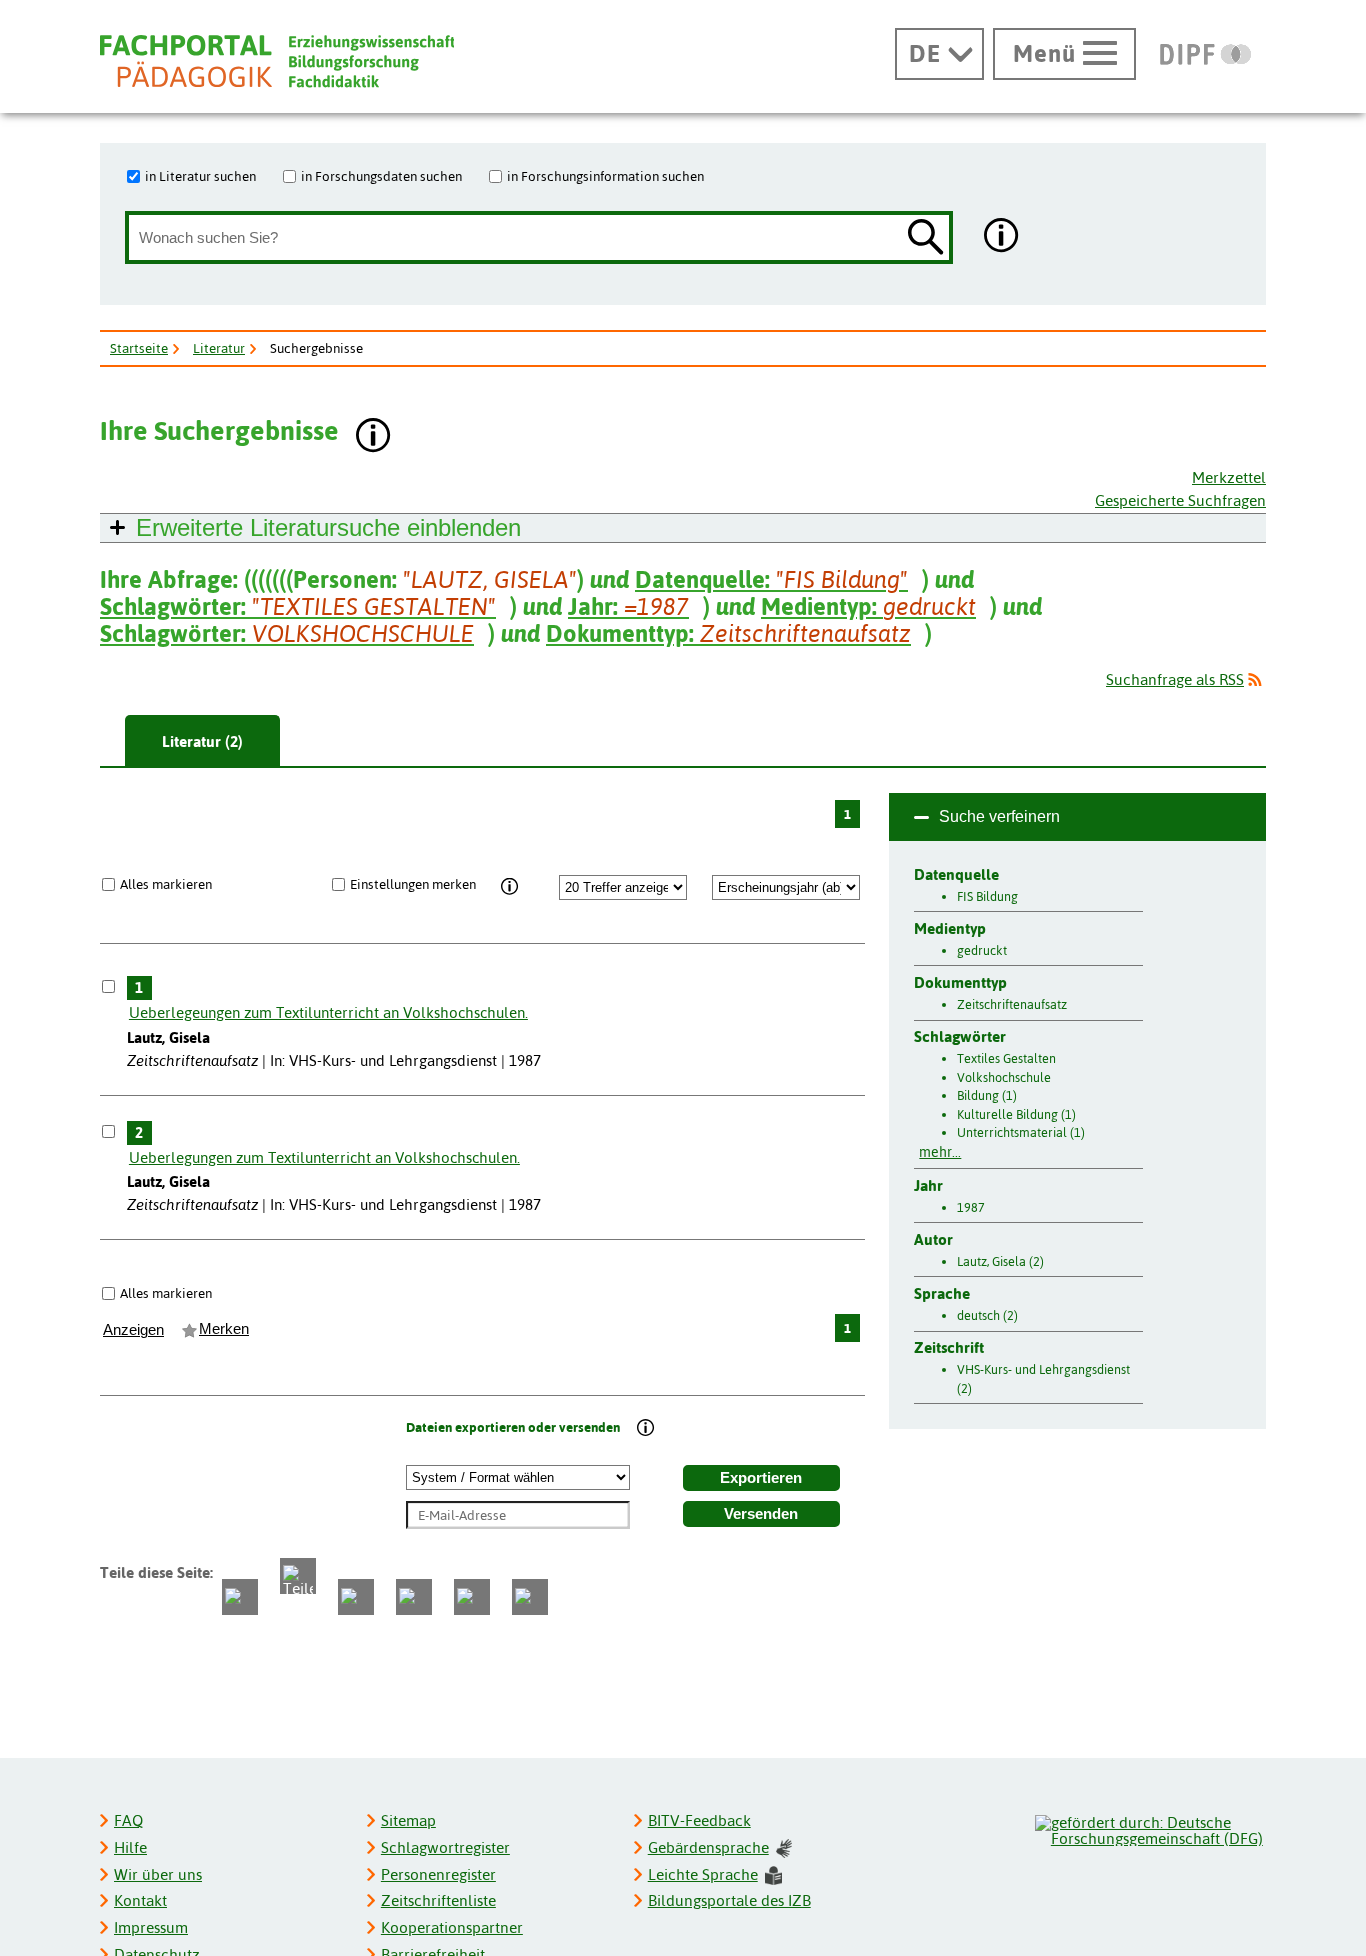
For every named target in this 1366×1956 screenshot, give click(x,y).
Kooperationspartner (452, 1927)
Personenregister (438, 1874)
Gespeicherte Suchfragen (1180, 500)
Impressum (151, 1927)
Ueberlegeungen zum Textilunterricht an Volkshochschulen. (328, 1012)
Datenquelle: (771, 579)
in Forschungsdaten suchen (381, 176)
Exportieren (761, 1478)
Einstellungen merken (413, 884)
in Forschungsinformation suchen (605, 176)
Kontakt (140, 1900)
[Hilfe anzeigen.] (1002, 237)
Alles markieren (166, 884)
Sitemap (408, 1820)
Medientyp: (868, 606)
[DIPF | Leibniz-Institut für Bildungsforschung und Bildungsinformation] (1205, 54)
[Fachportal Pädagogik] (277, 61)
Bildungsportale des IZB (729, 1900)
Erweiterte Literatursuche (328, 527)
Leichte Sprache (703, 1874)
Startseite (139, 348)
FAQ (128, 1820)
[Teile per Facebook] (240, 1597)
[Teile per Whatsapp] (356, 1597)
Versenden (761, 1514)
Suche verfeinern (999, 816)
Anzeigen (133, 1330)
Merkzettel (1229, 477)
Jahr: (628, 606)
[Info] (510, 887)
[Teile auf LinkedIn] (414, 1597)
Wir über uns (158, 1874)
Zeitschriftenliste (438, 1900)
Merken (224, 1329)
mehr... (940, 1152)
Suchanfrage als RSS (1175, 679)
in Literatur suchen (200, 176)
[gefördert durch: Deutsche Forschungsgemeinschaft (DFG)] (1149, 1828)
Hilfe (130, 1847)
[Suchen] (926, 238)
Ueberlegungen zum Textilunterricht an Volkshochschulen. (324, 1157)
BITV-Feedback (699, 1820)
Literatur (219, 348)
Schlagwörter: (298, 606)
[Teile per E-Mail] (472, 1597)
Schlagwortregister (445, 1847)
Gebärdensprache (708, 1847)
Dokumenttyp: (728, 633)
